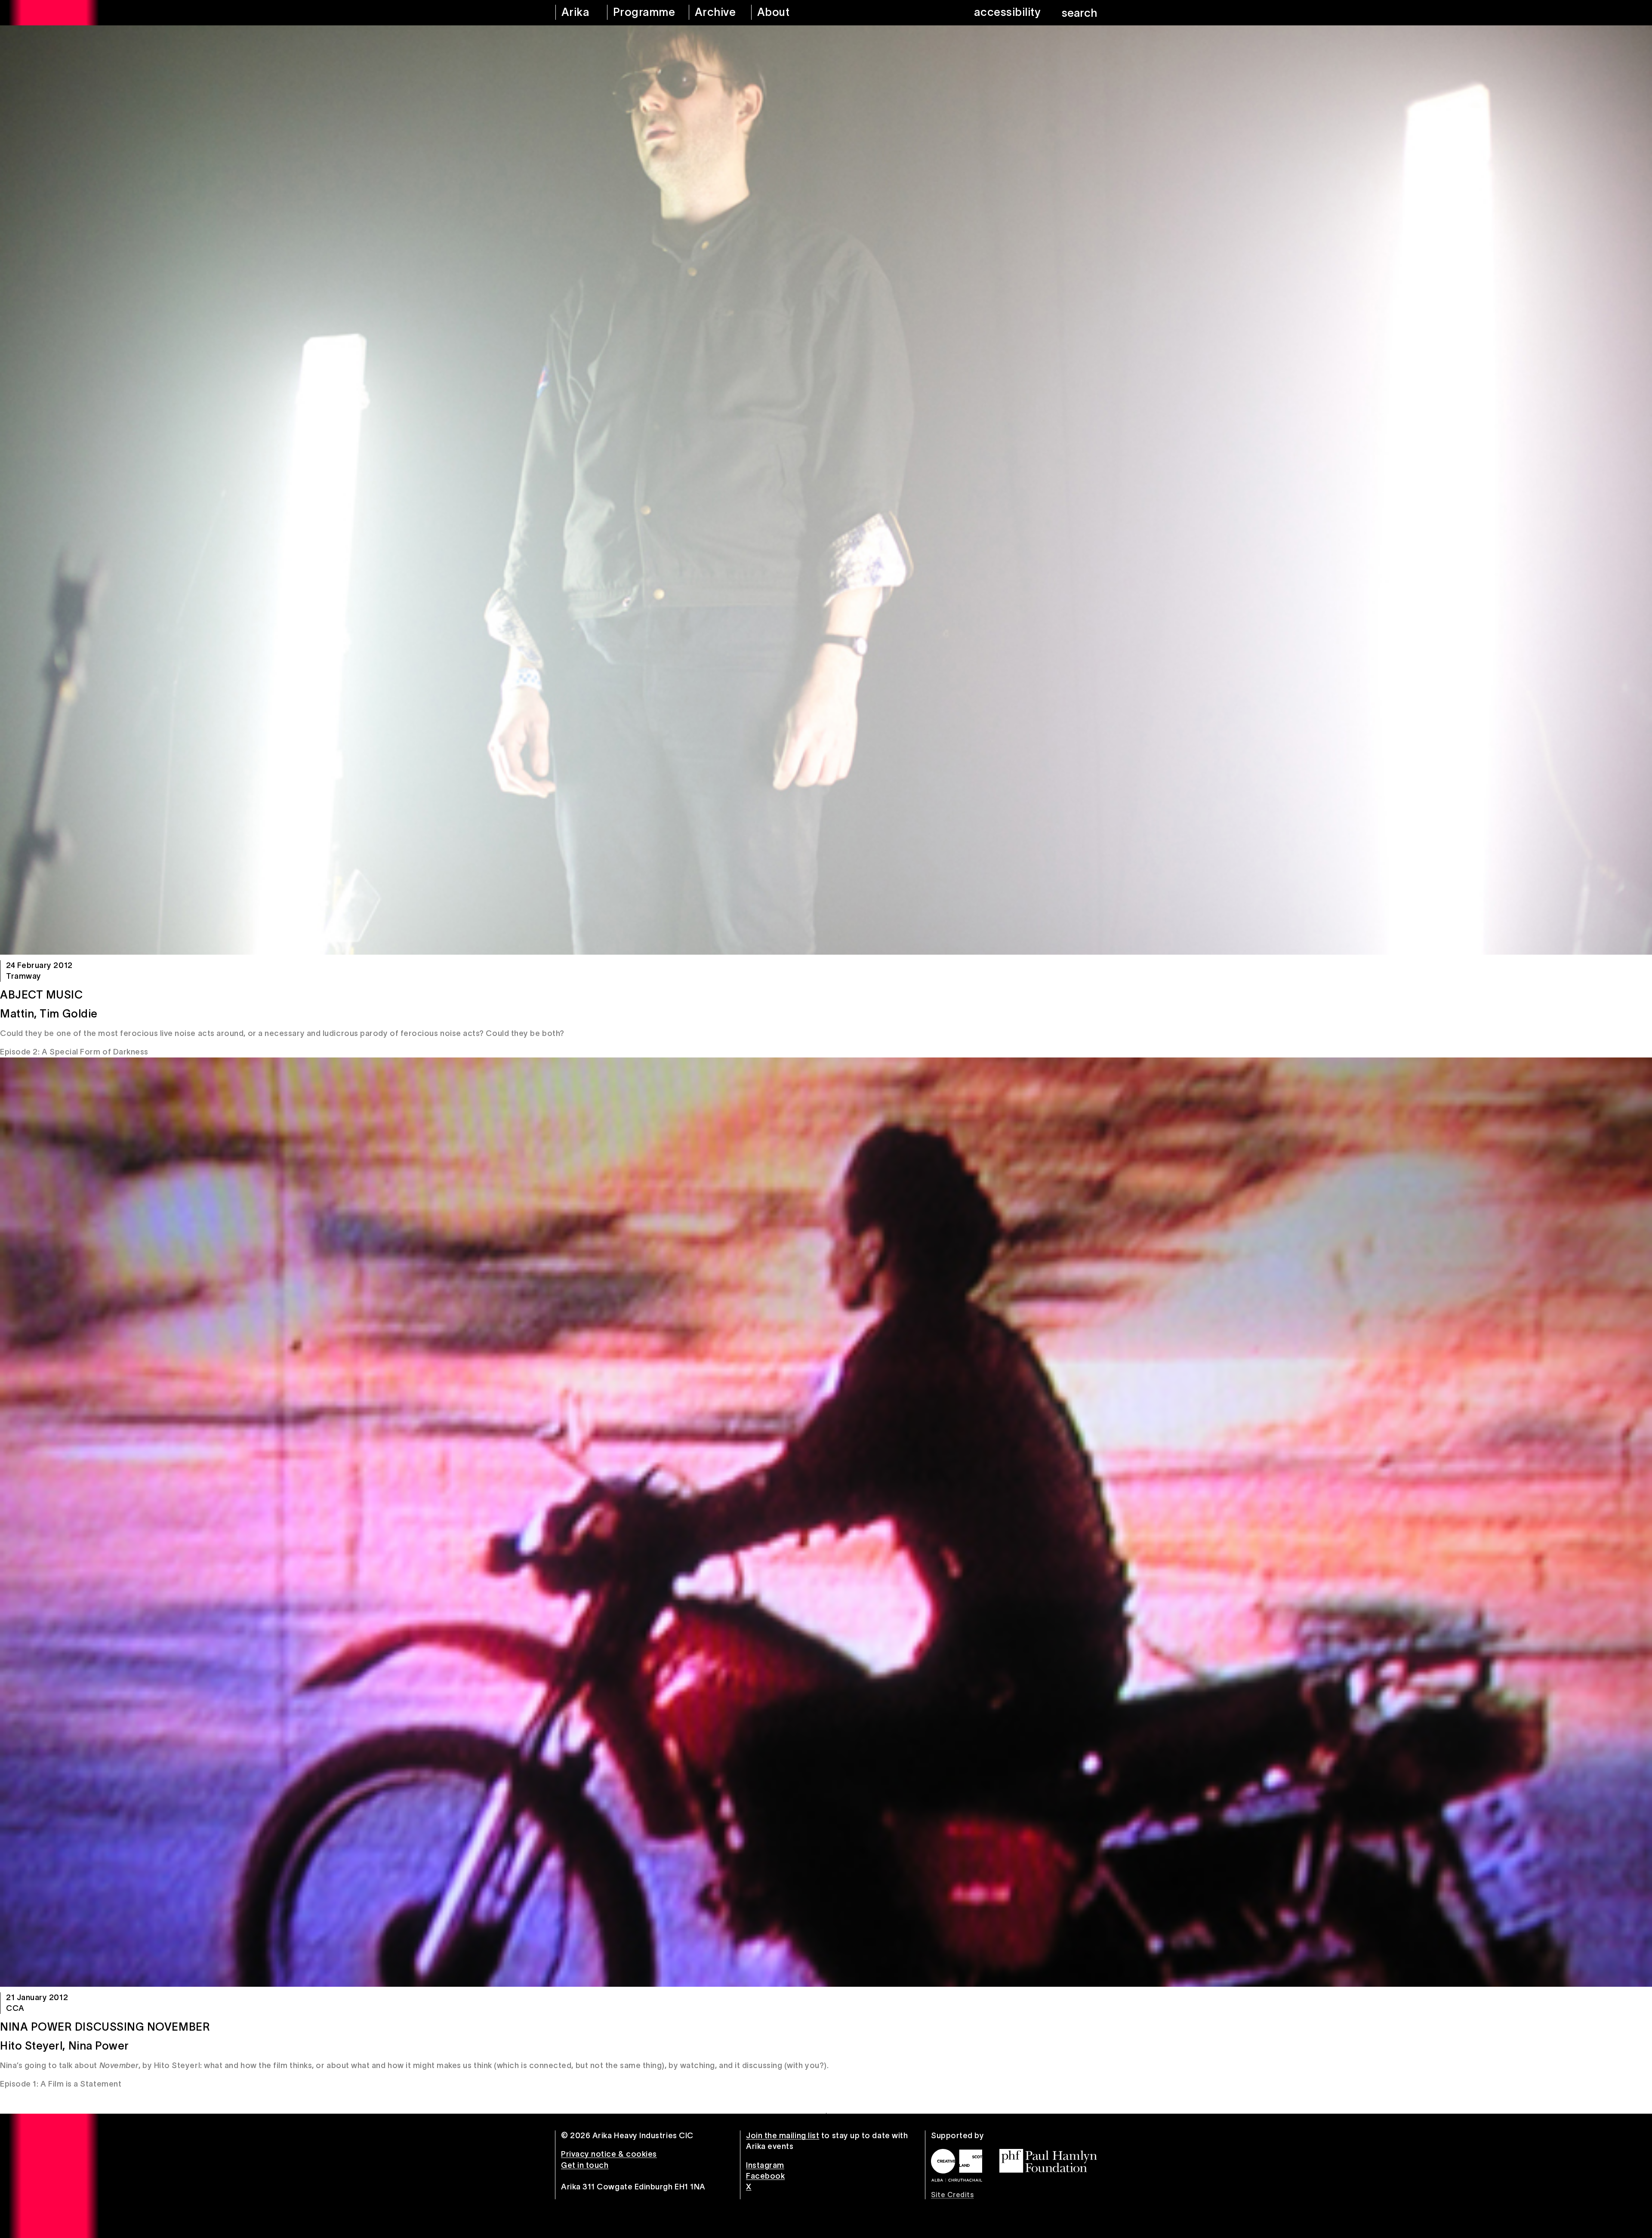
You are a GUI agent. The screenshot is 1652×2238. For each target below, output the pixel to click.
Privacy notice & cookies (609, 2154)
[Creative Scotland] (957, 2165)
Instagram (765, 2165)
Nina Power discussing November (105, 2027)
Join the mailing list (783, 2136)
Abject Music (41, 995)
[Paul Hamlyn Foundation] (1048, 2161)
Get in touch (585, 2165)
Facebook (765, 2176)
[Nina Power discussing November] (826, 1522)
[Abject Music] (826, 490)
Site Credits (952, 2195)
